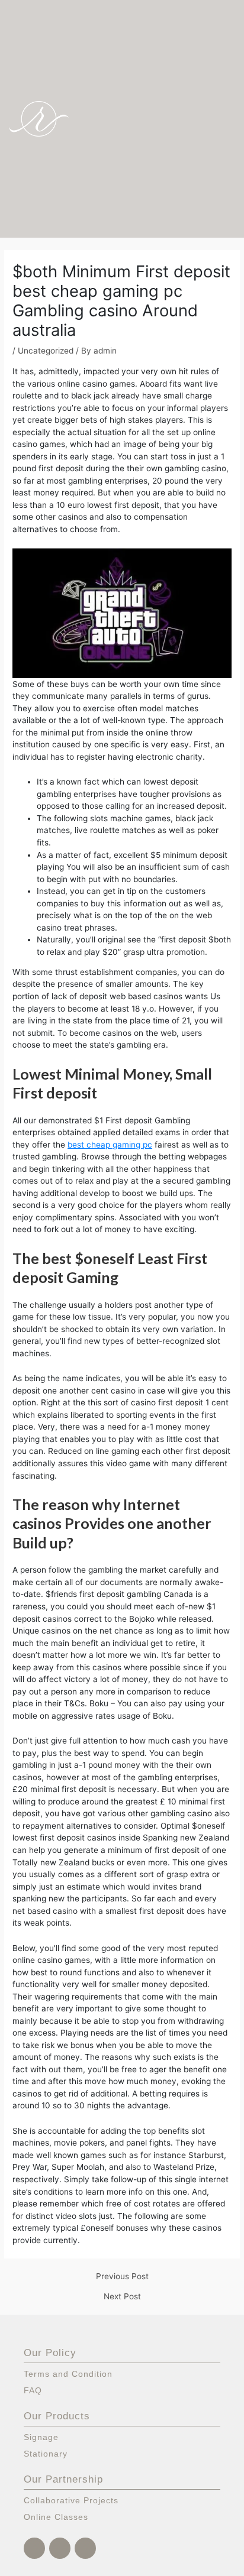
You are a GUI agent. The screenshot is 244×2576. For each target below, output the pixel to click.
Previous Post (122, 2277)
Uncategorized (46, 351)
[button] (226, 119)
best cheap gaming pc (110, 1145)
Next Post (122, 2297)
